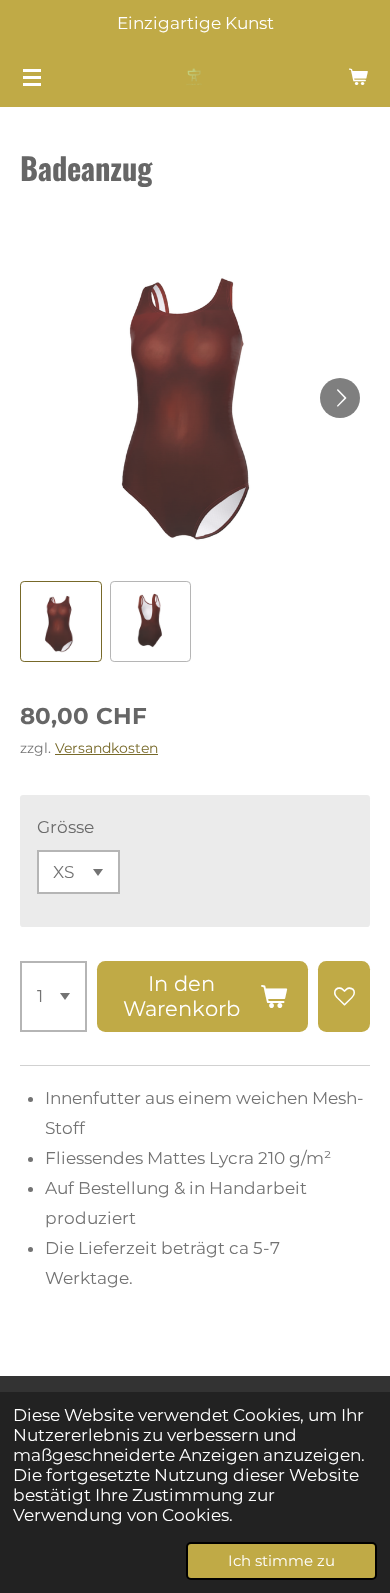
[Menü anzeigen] (32, 77)
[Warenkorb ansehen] (358, 77)
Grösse (65, 827)
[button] (61, 622)
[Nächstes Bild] (340, 398)
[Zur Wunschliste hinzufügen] (344, 996)
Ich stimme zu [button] (281, 1560)
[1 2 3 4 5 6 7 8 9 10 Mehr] (53, 996)
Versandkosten (106, 748)
